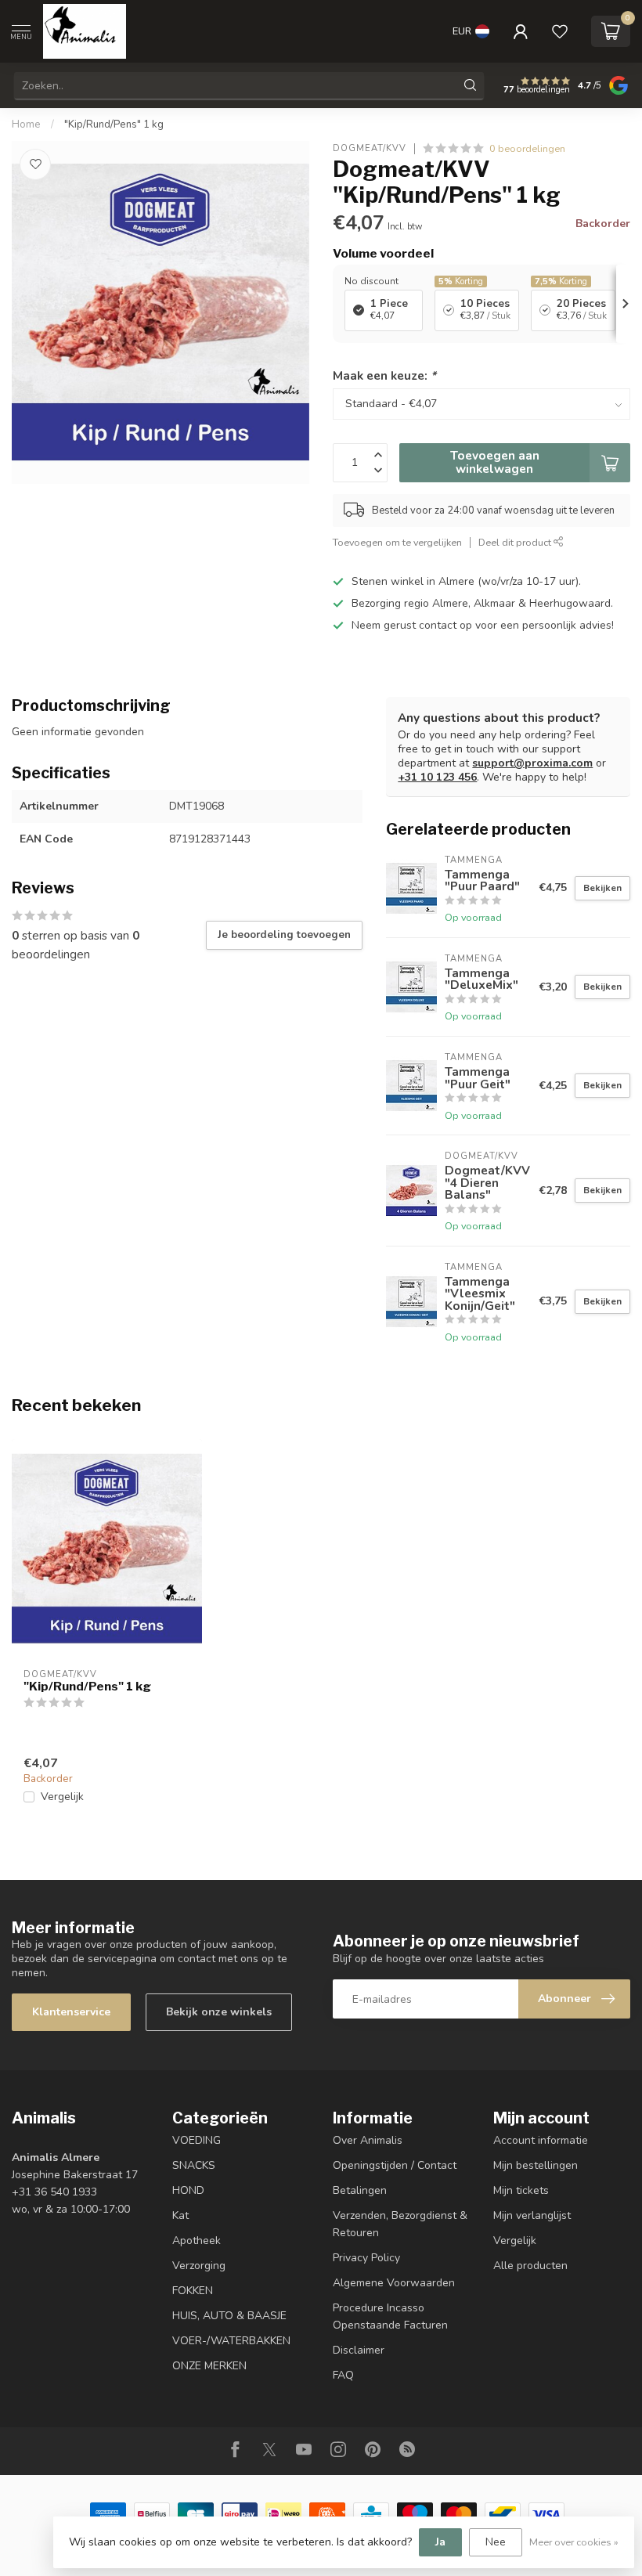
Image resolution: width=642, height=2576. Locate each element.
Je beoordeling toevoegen (284, 935)
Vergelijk (62, 1797)
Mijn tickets (521, 2190)
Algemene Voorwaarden (394, 2283)
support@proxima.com (532, 763)
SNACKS (194, 2165)
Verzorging (199, 2266)
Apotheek (197, 2240)
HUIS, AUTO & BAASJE (229, 2316)
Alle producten (530, 2266)
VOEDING (197, 2140)
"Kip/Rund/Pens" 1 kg (114, 124)
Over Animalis (368, 2140)
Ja (440, 2542)
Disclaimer (359, 2350)
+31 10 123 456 (437, 777)
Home (26, 124)
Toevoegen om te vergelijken (397, 542)
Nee (496, 2542)
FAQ (343, 2375)
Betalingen (360, 2190)
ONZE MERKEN (209, 2366)
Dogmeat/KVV (370, 148)
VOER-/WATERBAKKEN (231, 2341)
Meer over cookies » (574, 2542)
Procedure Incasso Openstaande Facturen (390, 2316)
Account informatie (541, 2140)
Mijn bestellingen (536, 2165)
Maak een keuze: (384, 375)
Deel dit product (516, 542)
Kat (180, 2215)
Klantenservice (71, 2012)
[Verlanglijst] (560, 31)
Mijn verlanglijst (532, 2215)
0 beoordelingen (527, 148)
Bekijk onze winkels (219, 2012)
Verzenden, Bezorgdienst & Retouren (400, 2224)
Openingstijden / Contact (395, 2165)
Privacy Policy (366, 2258)
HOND (188, 2190)
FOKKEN (193, 2291)
